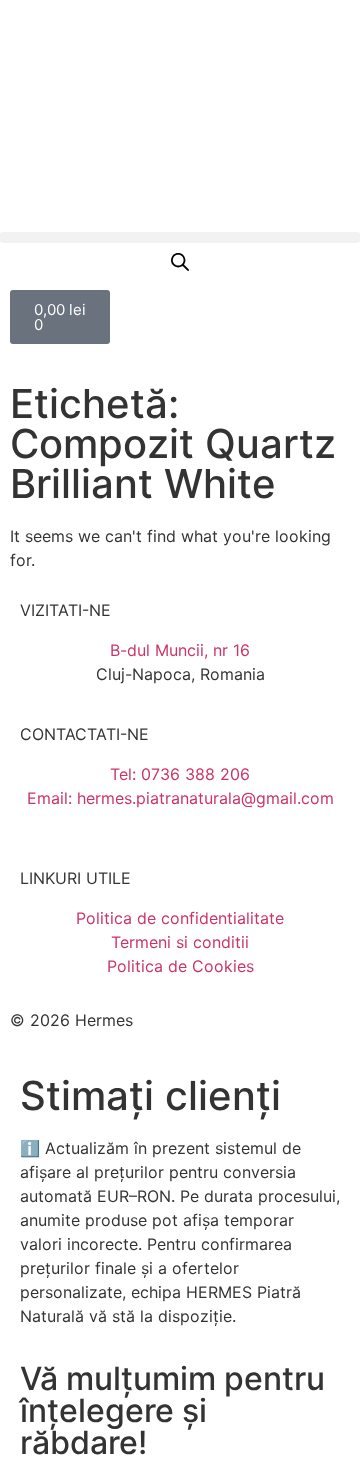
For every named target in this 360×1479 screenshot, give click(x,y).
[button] (180, 237)
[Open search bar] (180, 261)
